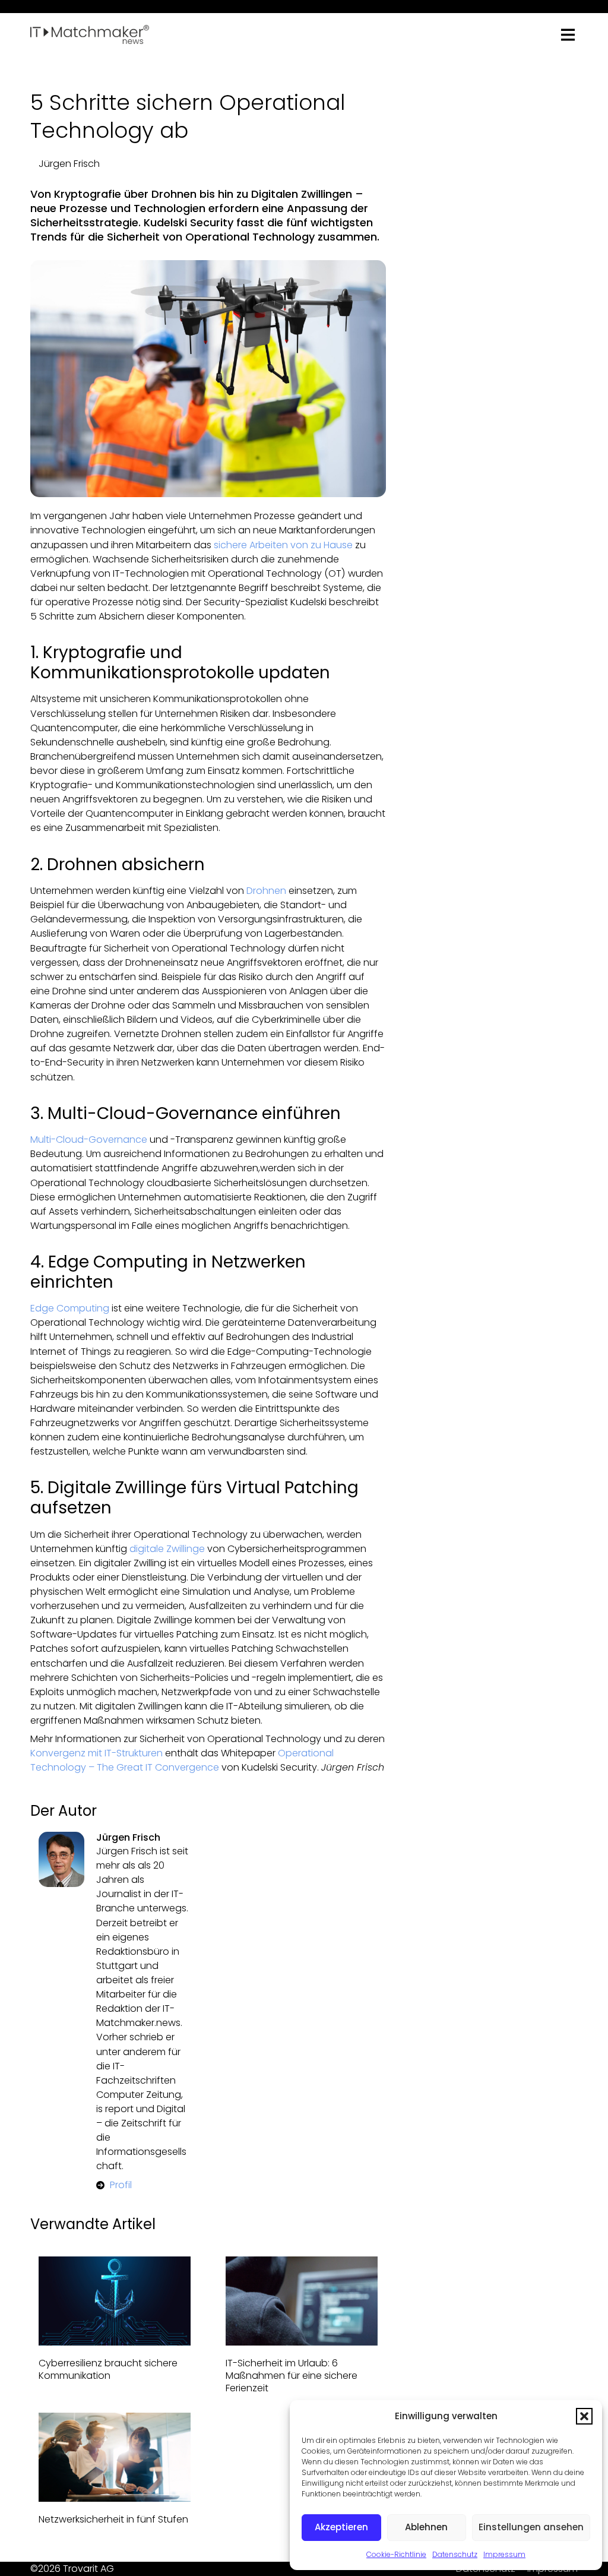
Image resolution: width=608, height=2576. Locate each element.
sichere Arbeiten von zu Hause (283, 545)
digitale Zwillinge (167, 1549)
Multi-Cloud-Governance (89, 1140)
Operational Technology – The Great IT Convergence (182, 1760)
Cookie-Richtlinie (396, 2554)
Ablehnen (426, 2527)
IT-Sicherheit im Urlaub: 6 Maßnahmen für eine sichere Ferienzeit (292, 2376)
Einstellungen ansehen (531, 2527)
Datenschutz (455, 2554)
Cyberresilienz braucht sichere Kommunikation (108, 2369)
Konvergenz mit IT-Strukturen (96, 1753)
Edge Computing (70, 1308)
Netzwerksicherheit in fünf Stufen (113, 2519)
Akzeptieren (341, 2527)
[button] (584, 2416)
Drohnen (266, 891)
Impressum (504, 2554)
